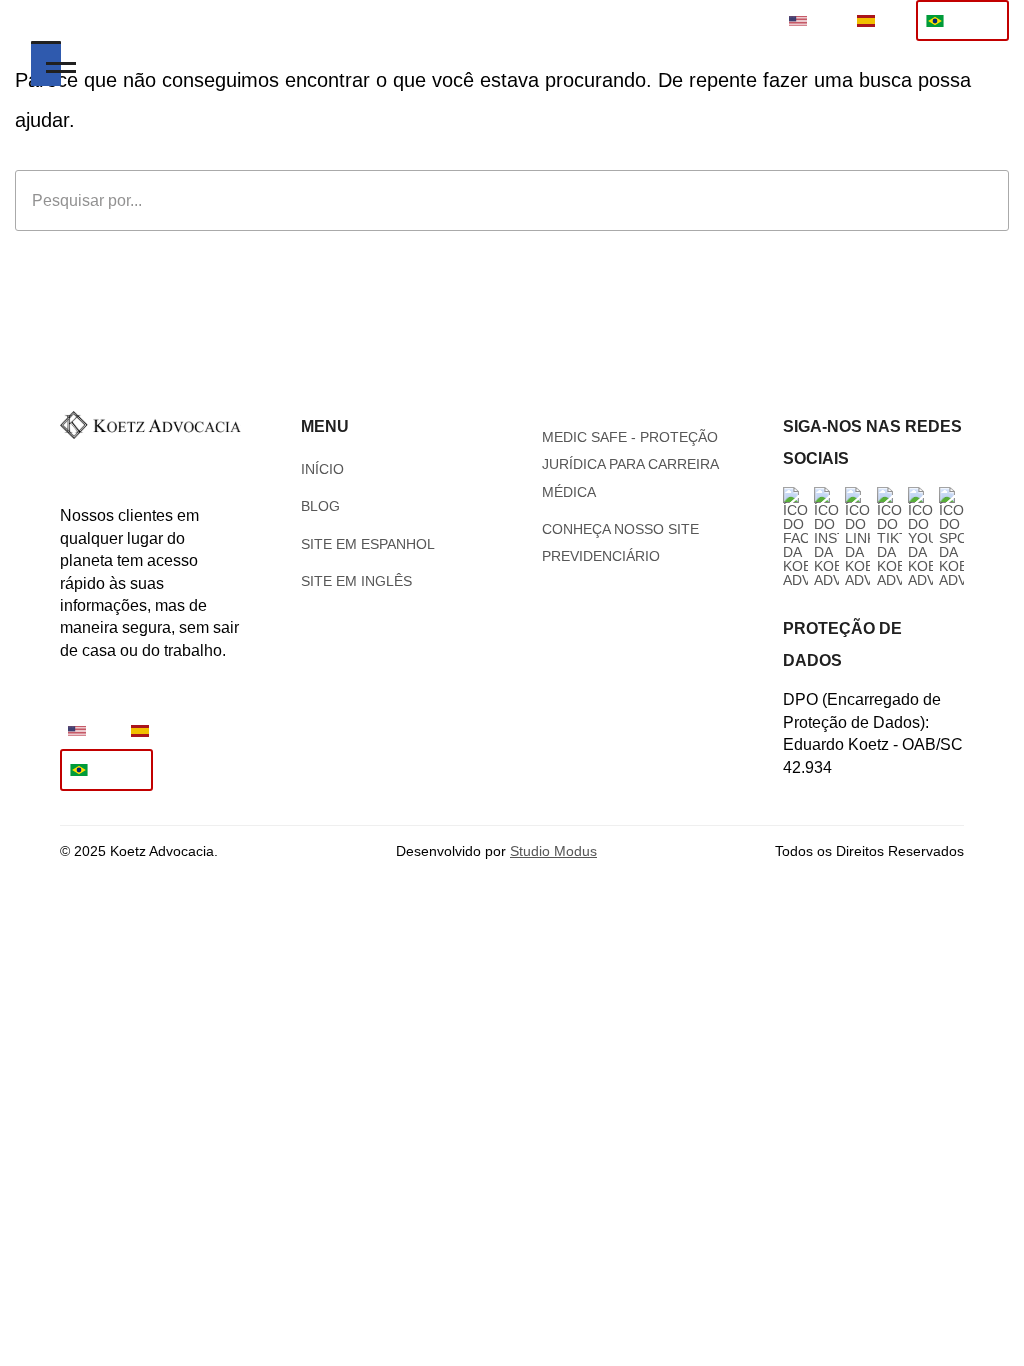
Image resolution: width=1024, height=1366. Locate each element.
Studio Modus (553, 851)
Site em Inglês (356, 581)
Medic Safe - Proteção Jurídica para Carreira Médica (630, 464)
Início (322, 469)
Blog (320, 506)
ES (892, 20)
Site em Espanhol (368, 544)
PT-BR (974, 20)
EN (824, 20)
